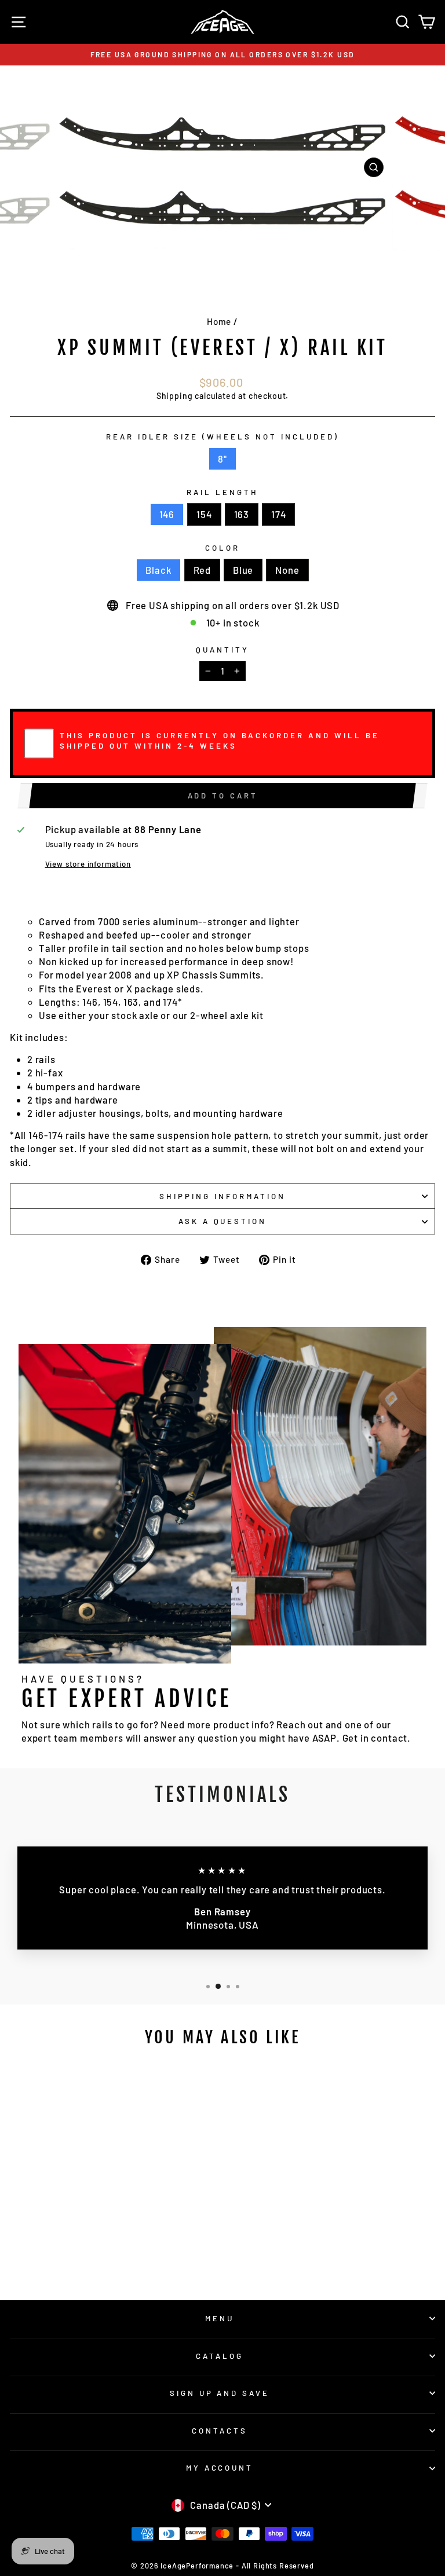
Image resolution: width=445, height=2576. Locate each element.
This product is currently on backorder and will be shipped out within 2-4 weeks (220, 741)
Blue (243, 570)
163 (242, 514)
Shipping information (222, 1196)
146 (167, 514)
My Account (220, 2468)
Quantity (222, 650)
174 (278, 514)
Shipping (175, 396)
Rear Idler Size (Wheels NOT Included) (222, 437)
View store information (88, 864)
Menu (220, 2318)
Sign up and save (220, 2393)
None (287, 570)
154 (204, 514)
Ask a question (223, 1221)
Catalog (220, 2356)
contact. (391, 1738)
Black (158, 570)
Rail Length (222, 492)
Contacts (220, 2431)
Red (202, 570)
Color (222, 548)
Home (219, 321)
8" (222, 459)
